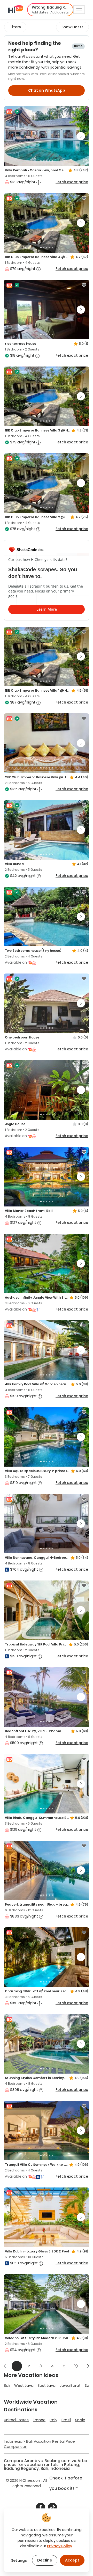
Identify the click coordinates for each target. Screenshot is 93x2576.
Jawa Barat (70, 2385)
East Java (47, 2385)
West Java (24, 2385)
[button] (50, 10)
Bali (7, 2385)
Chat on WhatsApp (47, 90)
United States (16, 2420)
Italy (53, 2420)
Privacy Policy (60, 2546)
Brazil (66, 2420)
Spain (80, 2420)
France (39, 2420)
